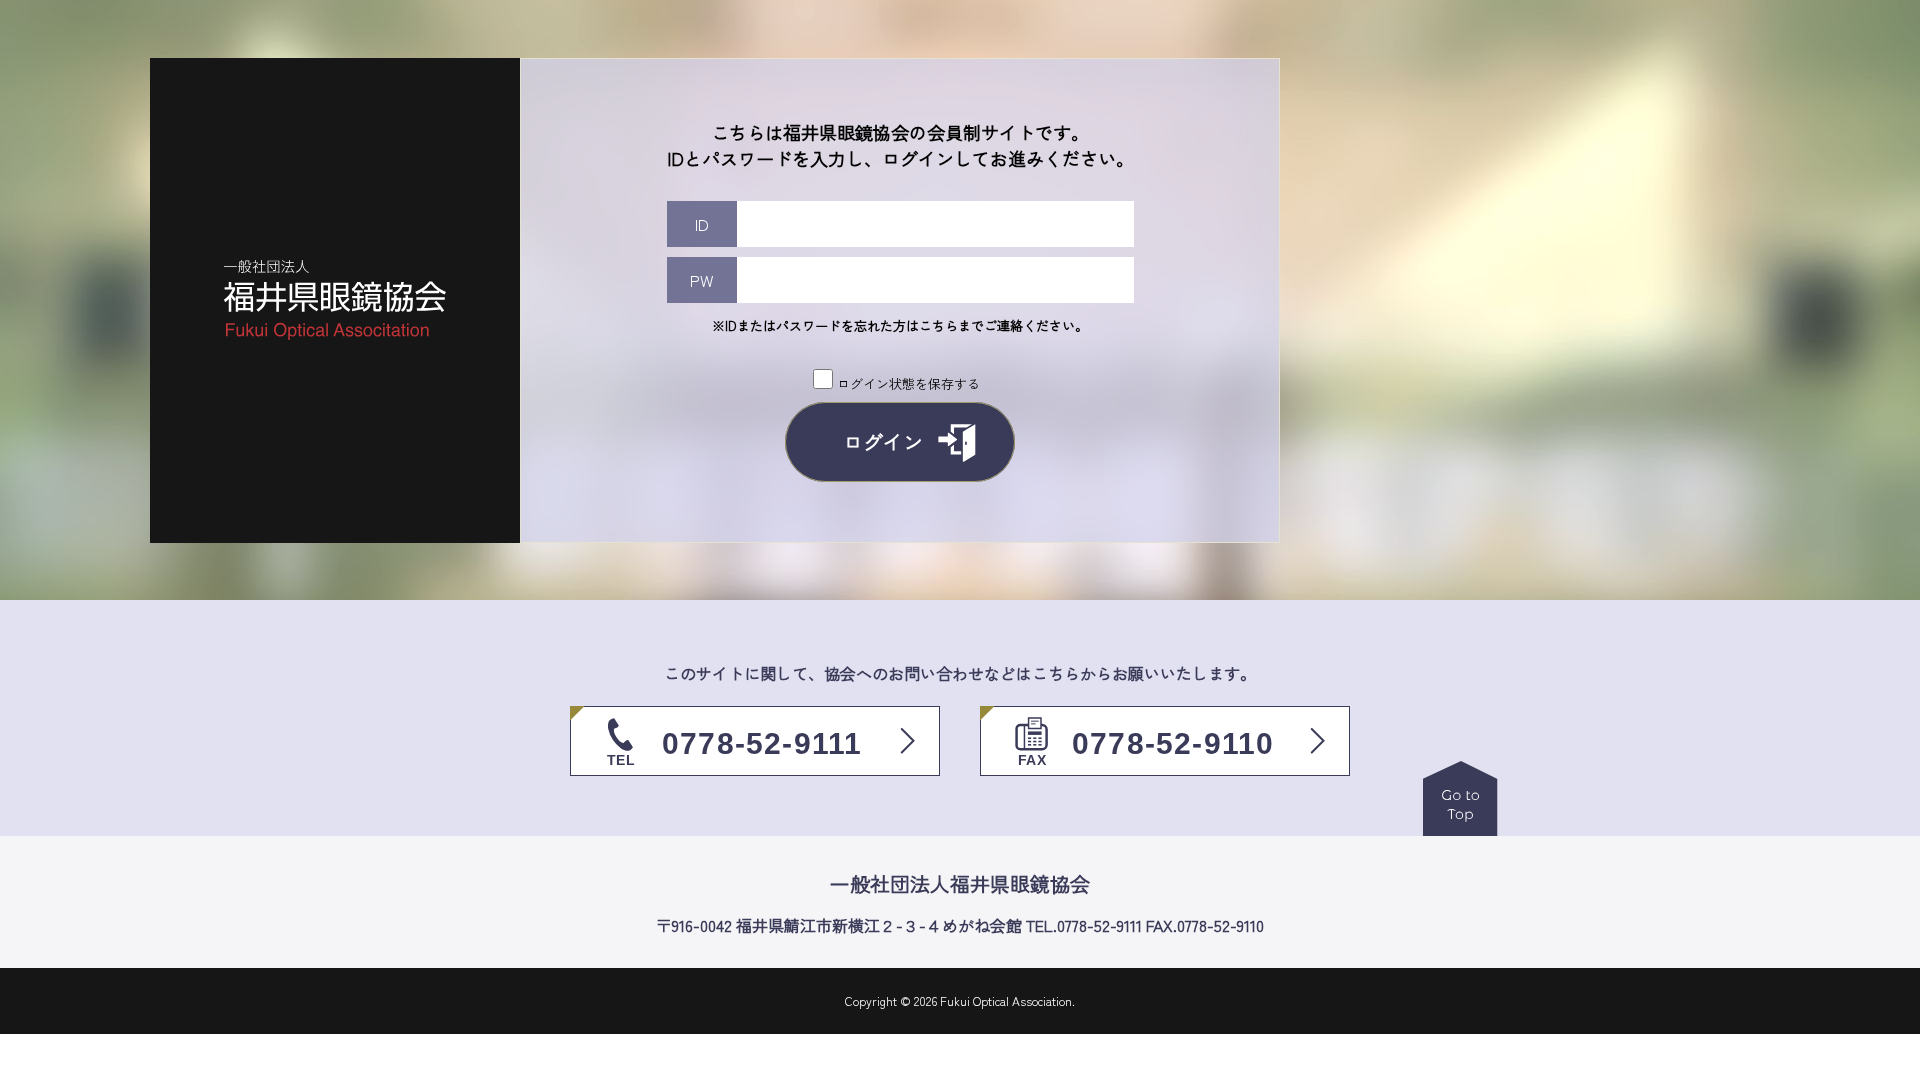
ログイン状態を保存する (908, 383)
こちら (938, 325)
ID (702, 224)
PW (702, 280)
